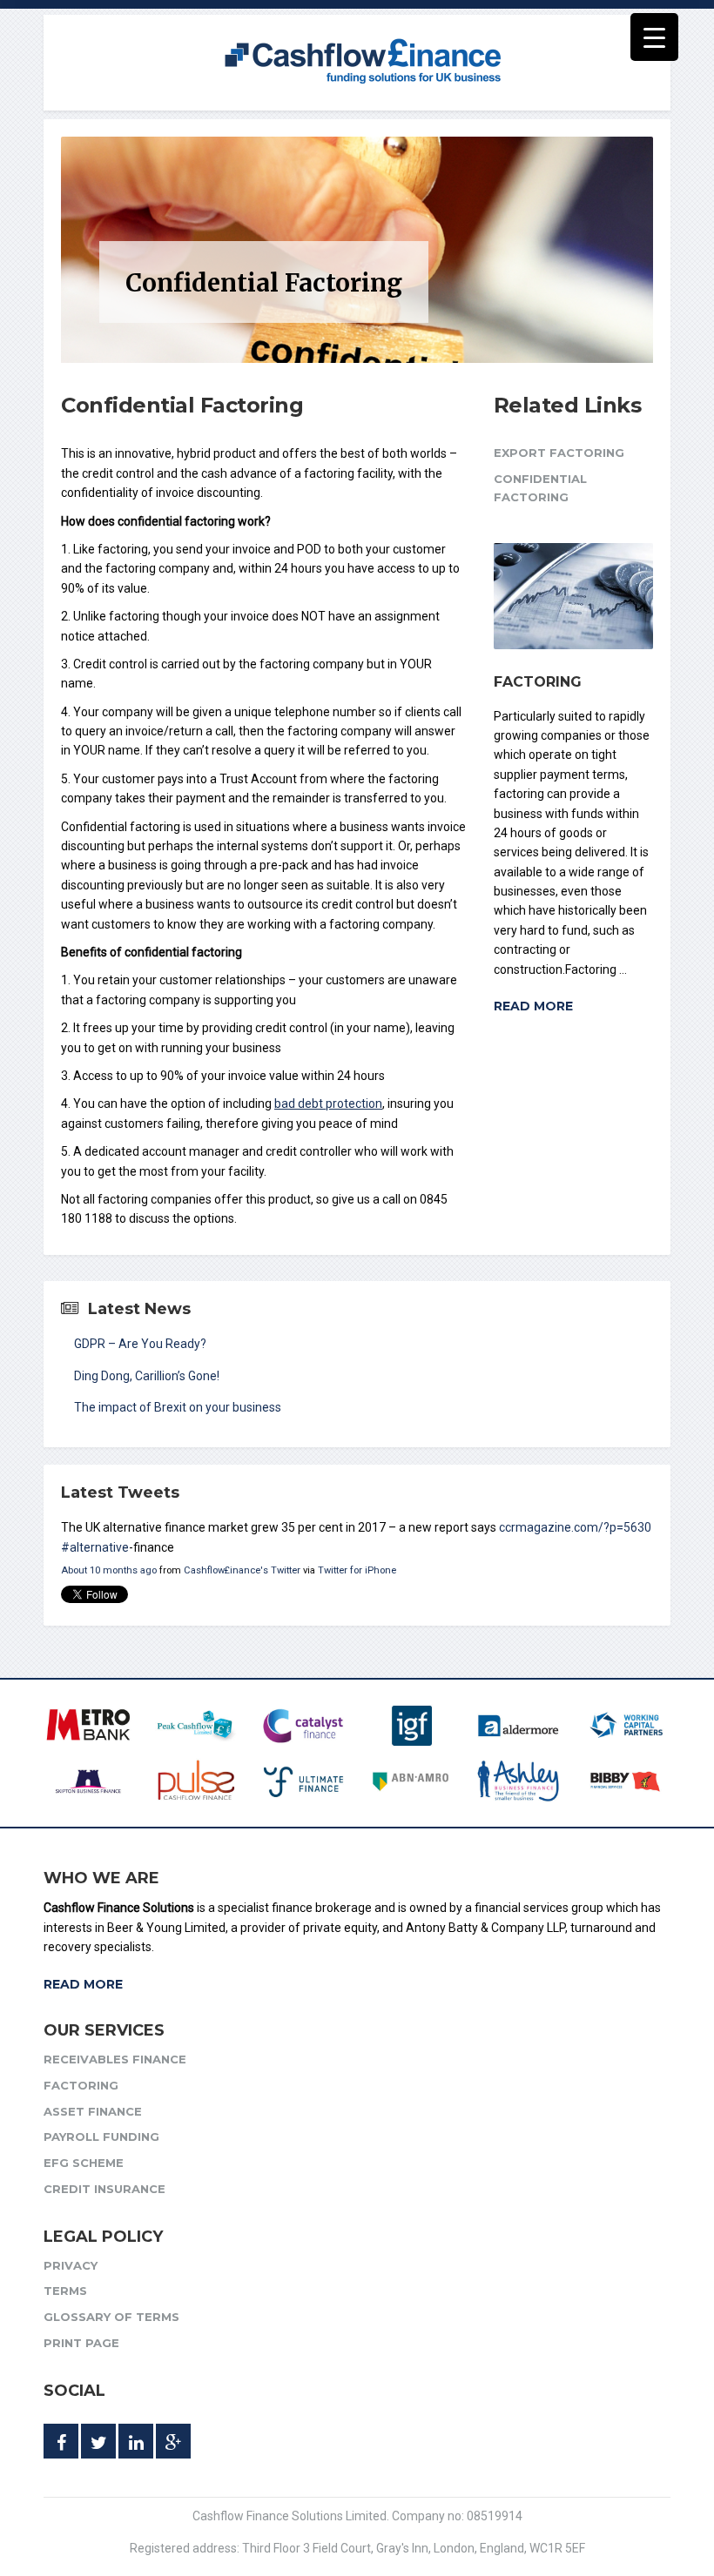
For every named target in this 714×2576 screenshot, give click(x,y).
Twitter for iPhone (357, 1570)
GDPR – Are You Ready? (140, 1344)
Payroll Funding (101, 2137)
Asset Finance (93, 2111)
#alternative (95, 1547)
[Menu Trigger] (654, 37)
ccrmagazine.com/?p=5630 (575, 1527)
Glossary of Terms (111, 2317)
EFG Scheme (84, 2163)
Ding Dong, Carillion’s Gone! (147, 1376)
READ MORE (83, 1984)
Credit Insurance (104, 2189)
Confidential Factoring (540, 488)
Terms (65, 2291)
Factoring (538, 682)
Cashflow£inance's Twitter (242, 1570)
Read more (533, 1006)
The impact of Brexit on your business (178, 1407)
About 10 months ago (109, 1570)
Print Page (81, 2343)
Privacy (71, 2265)
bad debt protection (328, 1104)
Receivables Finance (115, 2059)
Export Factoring (559, 453)
